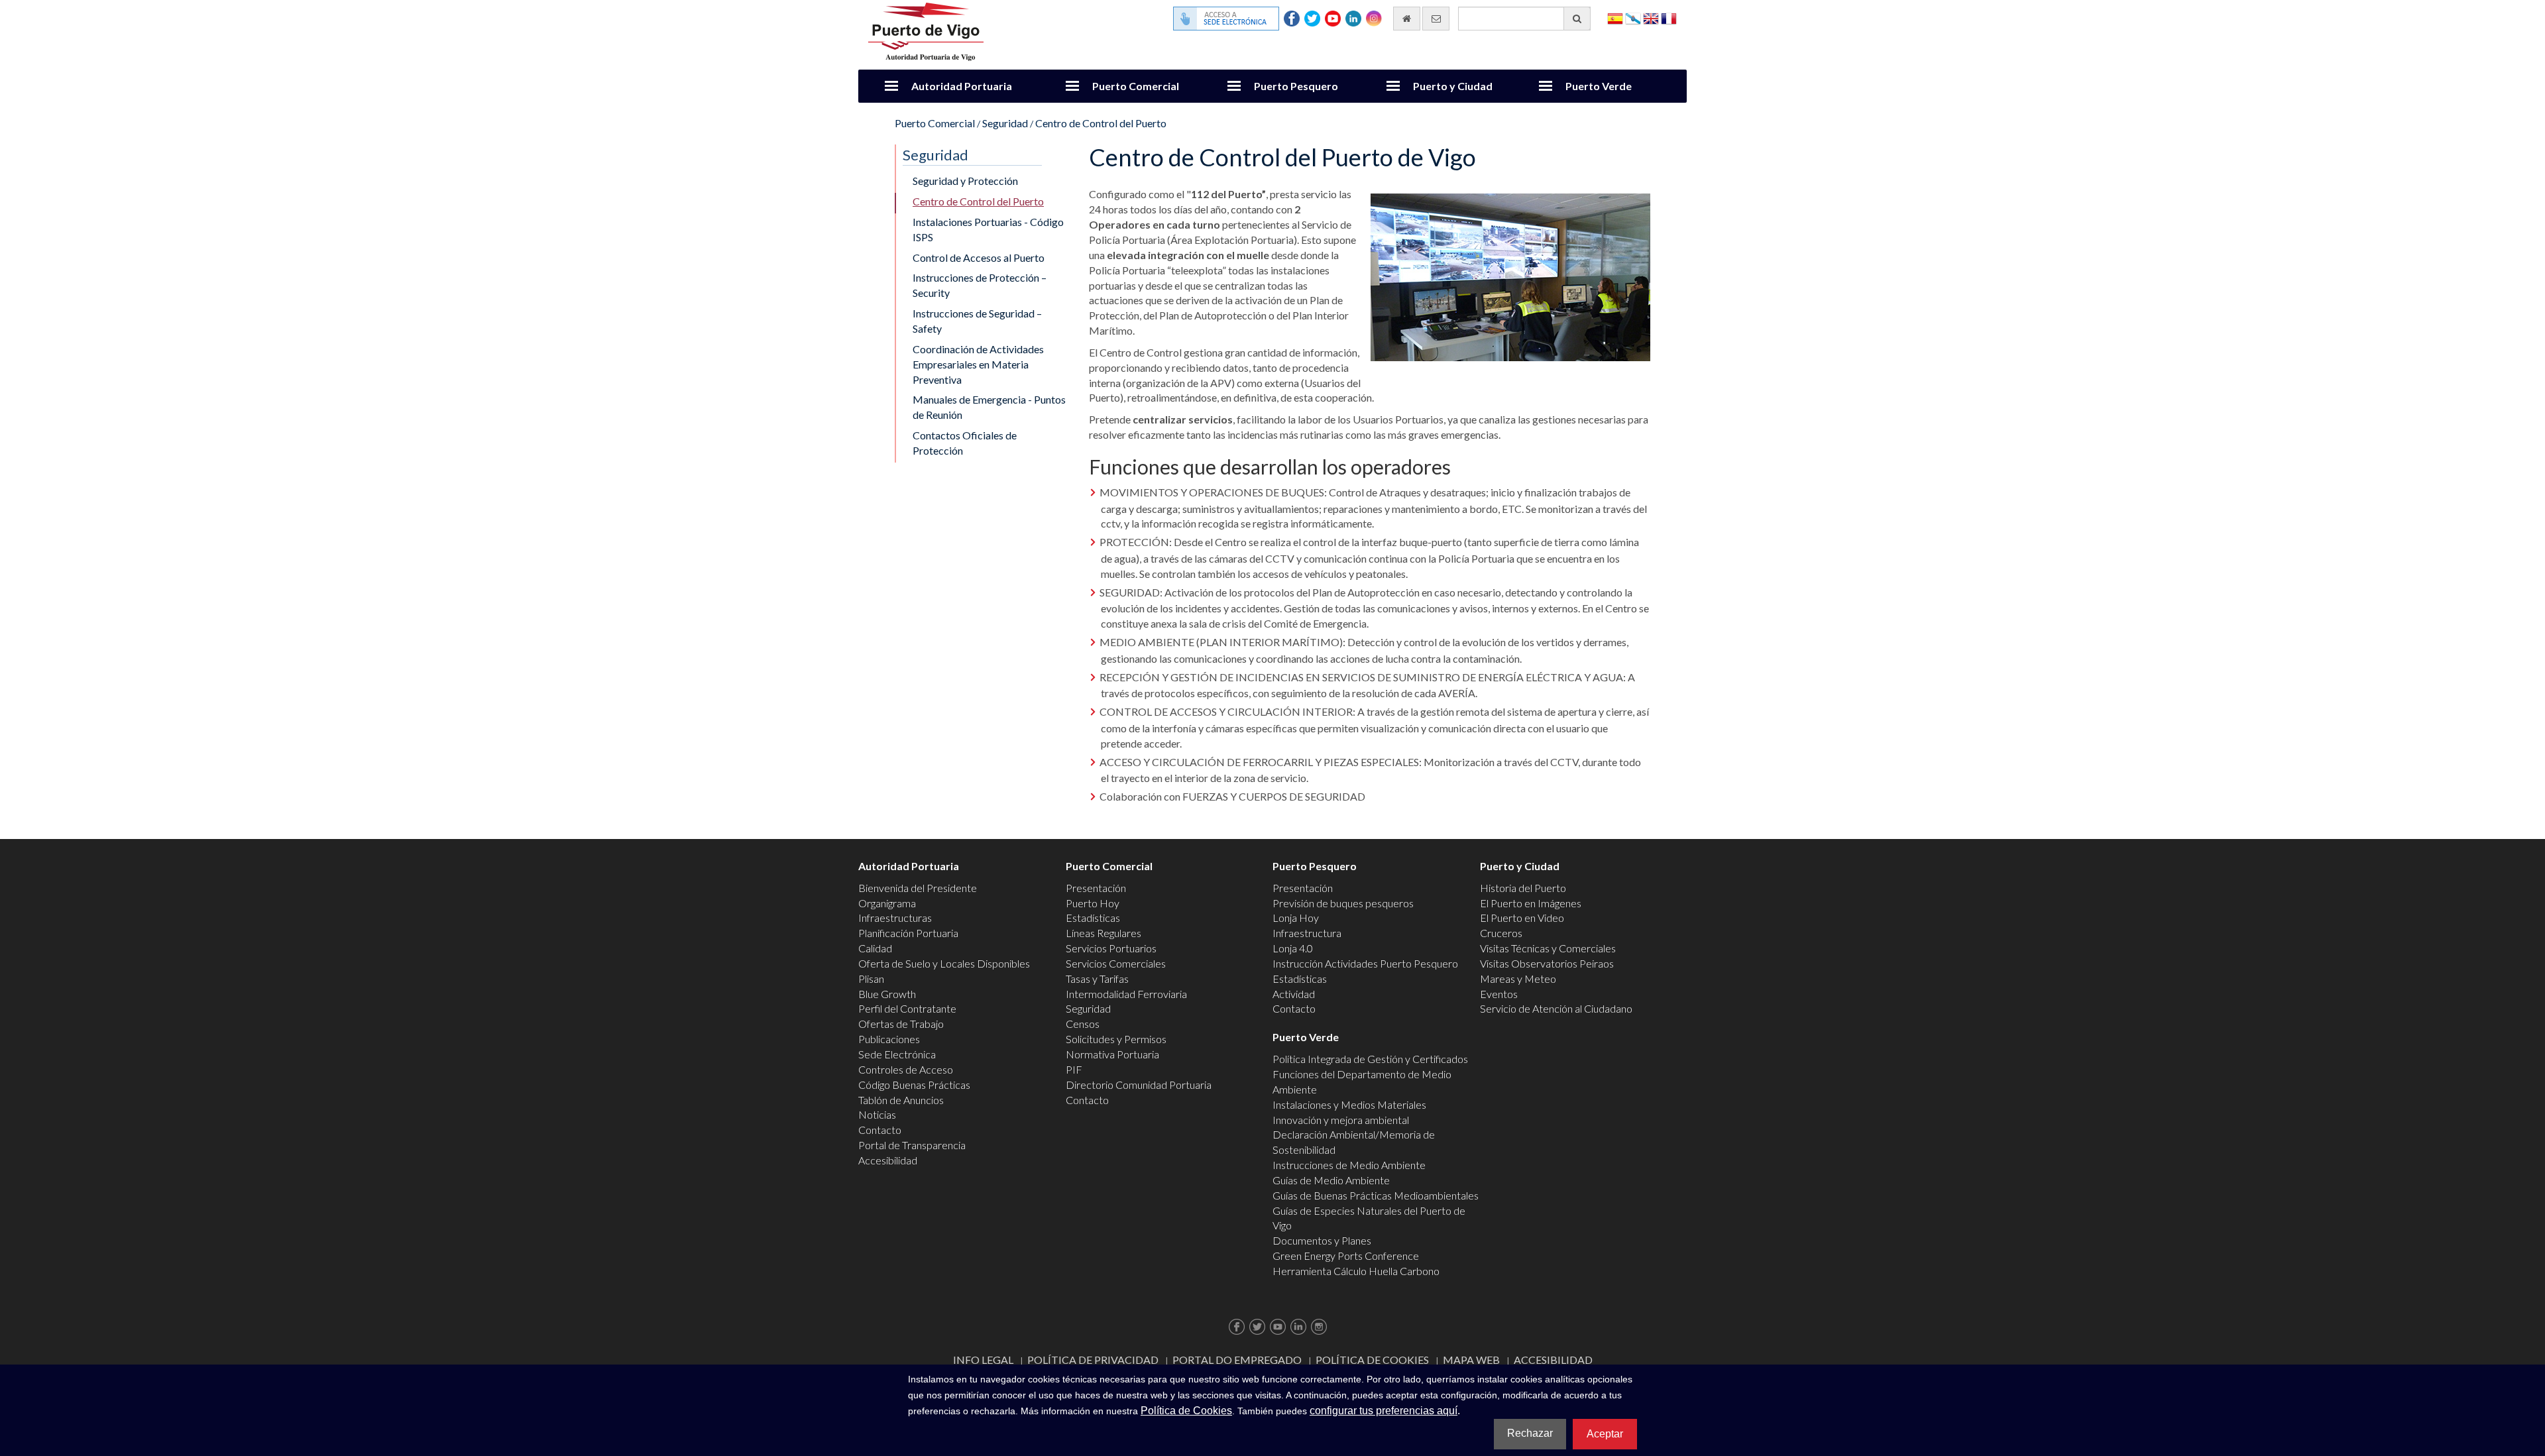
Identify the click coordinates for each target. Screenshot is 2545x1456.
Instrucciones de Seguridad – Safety (977, 321)
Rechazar (1530, 1433)
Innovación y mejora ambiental (1341, 1120)
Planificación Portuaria (908, 933)
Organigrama (887, 903)
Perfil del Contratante (907, 1008)
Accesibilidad (888, 1160)
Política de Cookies (1372, 1360)
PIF (1074, 1069)
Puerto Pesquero (1296, 86)
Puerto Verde (1599, 86)
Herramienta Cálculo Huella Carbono (1356, 1271)
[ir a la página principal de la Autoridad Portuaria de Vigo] (926, 30)
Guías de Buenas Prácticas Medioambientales (1376, 1195)
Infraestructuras (895, 918)
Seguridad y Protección (965, 181)
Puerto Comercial (1136, 86)
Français (1669, 18)
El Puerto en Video (1522, 918)
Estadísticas (1093, 918)
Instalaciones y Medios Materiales (1349, 1104)
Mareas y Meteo (1518, 979)
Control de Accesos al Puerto (979, 257)
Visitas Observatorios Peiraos (1547, 963)
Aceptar (1605, 1434)
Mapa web (1471, 1360)
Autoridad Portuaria (962, 86)
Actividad (1294, 994)
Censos (1083, 1024)
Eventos (1499, 994)
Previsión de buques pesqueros (1343, 903)
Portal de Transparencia (912, 1145)
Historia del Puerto (1523, 888)
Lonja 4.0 (1293, 948)
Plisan (871, 979)
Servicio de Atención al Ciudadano (1556, 1008)
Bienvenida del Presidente (918, 888)
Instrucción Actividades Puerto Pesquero (1365, 963)
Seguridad (1005, 123)
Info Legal (983, 1360)
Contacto (880, 1130)
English (1651, 18)
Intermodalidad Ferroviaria (1126, 994)
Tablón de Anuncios (901, 1100)
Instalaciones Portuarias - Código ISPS (988, 229)
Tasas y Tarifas (1097, 979)
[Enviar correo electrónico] (1436, 19)
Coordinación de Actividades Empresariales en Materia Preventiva (978, 364)
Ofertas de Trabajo (901, 1024)
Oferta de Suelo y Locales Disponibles (944, 963)
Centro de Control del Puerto (1101, 123)
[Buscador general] (1577, 19)
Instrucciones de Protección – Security (980, 285)
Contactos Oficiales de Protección (965, 443)
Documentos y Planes (1322, 1240)
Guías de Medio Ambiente (1331, 1180)
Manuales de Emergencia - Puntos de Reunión (989, 407)
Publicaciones (889, 1039)
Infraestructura (1307, 933)
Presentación (1096, 888)
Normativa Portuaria (1112, 1054)
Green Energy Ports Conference (1346, 1256)
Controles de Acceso (906, 1069)
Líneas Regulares (1103, 933)
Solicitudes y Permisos (1116, 1039)
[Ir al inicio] (1407, 19)
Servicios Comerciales (1116, 963)
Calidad (875, 948)
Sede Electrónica (897, 1054)
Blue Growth (887, 994)
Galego (1633, 18)
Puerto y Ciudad (1453, 86)
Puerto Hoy (1093, 903)
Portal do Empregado (1237, 1360)
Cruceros (1501, 933)
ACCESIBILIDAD (1553, 1360)
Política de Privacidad (1093, 1360)
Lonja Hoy (1296, 918)
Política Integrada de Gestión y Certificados (1370, 1059)
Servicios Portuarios (1111, 948)
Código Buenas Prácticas (914, 1085)
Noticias (877, 1114)
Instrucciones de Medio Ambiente (1349, 1165)
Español (1615, 18)
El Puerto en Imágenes (1531, 903)
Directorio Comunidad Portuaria (1139, 1085)
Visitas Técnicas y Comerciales (1548, 948)
